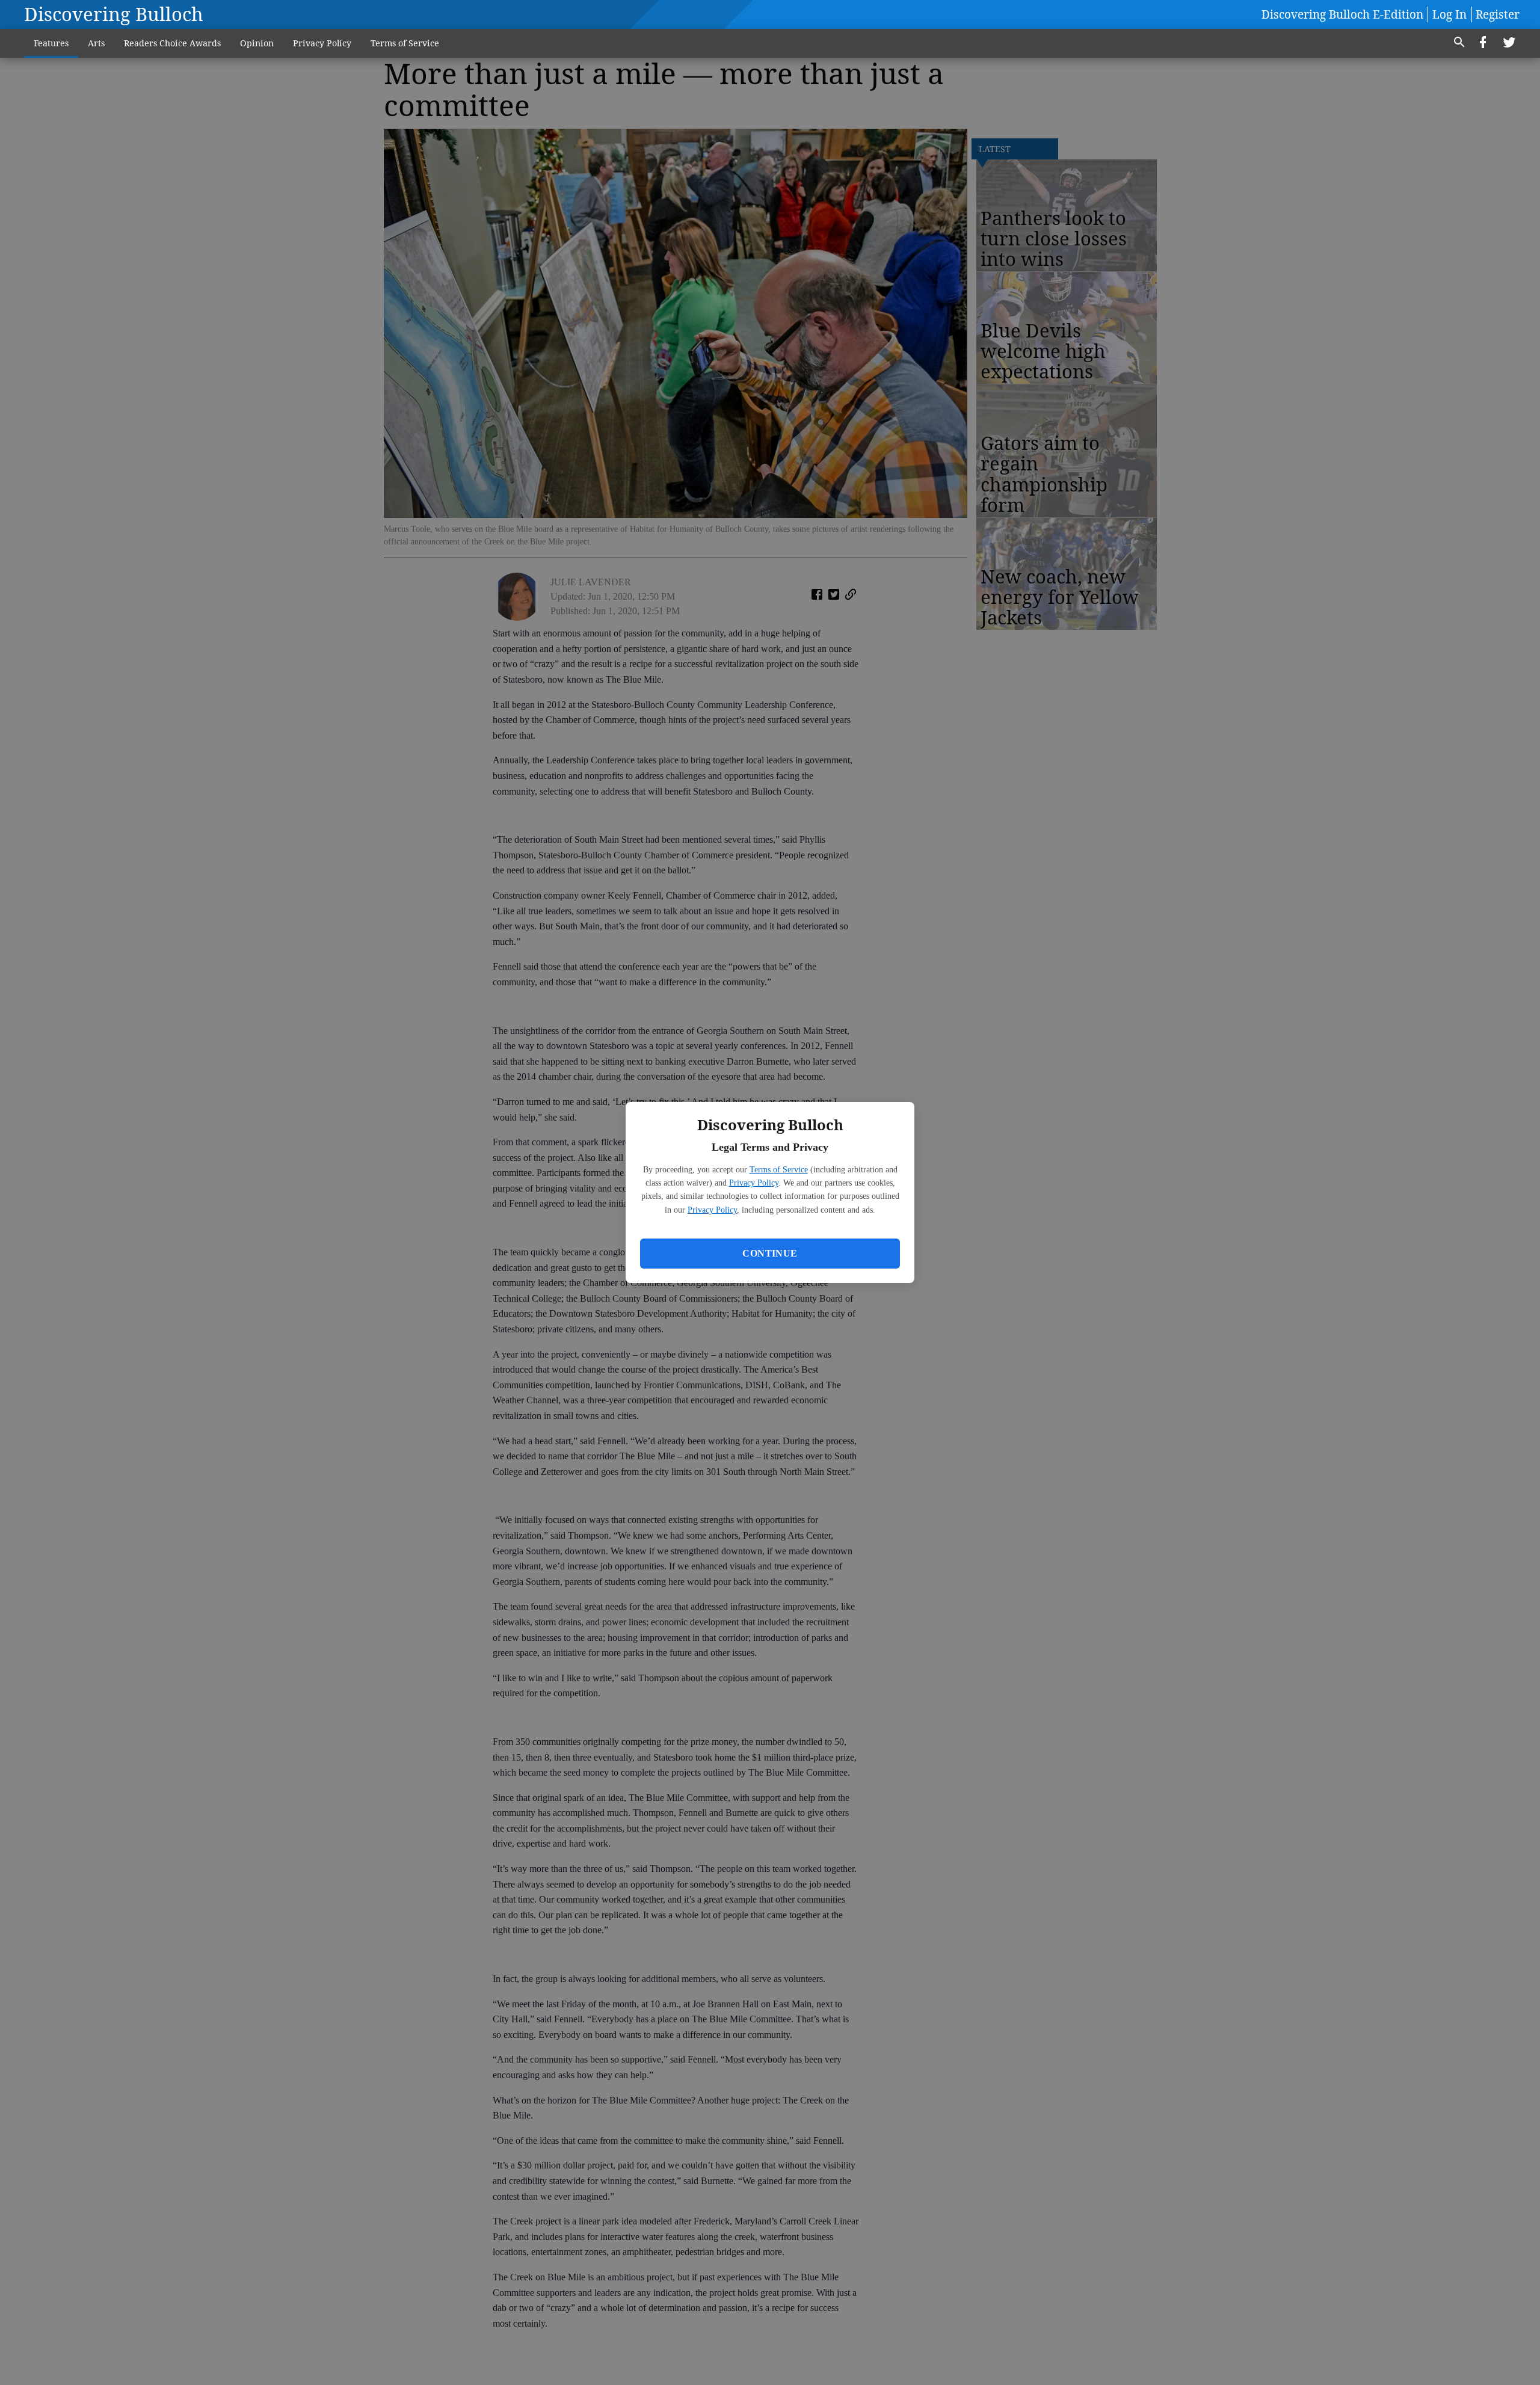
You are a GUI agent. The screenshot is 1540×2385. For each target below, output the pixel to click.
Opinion (257, 43)
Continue (770, 1253)
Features (51, 43)
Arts (96, 43)
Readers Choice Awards (172, 43)
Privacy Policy (754, 1183)
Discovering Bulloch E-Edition (1342, 14)
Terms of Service (779, 1170)
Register (1498, 14)
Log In (1449, 14)
